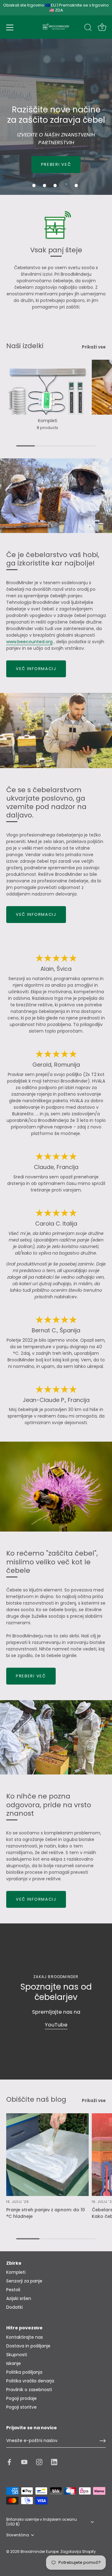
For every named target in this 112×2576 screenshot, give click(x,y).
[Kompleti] (47, 387)
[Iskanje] (88, 28)
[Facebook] (9, 2462)
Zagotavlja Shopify (78, 2552)
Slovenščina (18, 2535)
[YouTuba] (24, 2462)
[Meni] (10, 27)
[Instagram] (39, 2462)
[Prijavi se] (103, 2441)
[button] (34, 185)
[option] (56, 117)
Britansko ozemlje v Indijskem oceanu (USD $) (42, 2522)
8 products (47, 428)
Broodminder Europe (40, 2552)
